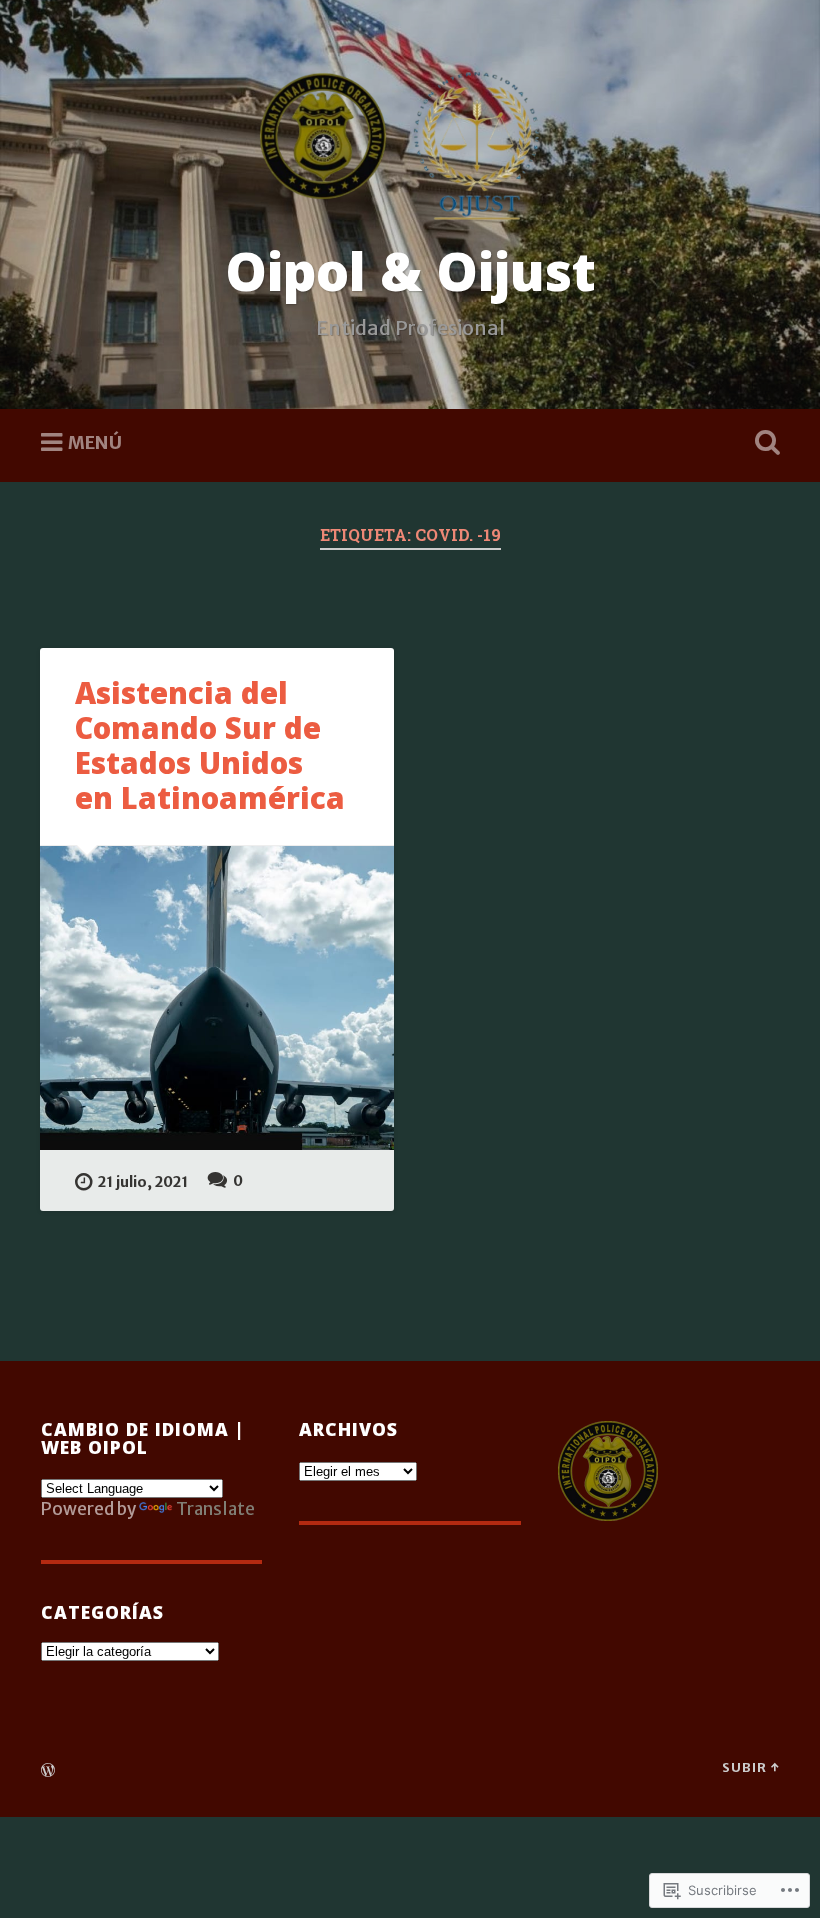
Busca (763, 443)
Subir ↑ (750, 1767)
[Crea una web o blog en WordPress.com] (48, 1771)
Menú (95, 442)
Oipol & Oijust (410, 270)
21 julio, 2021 (143, 1182)
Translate (215, 1509)
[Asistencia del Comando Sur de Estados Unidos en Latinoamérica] (217, 998)
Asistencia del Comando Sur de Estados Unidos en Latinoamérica (210, 745)
